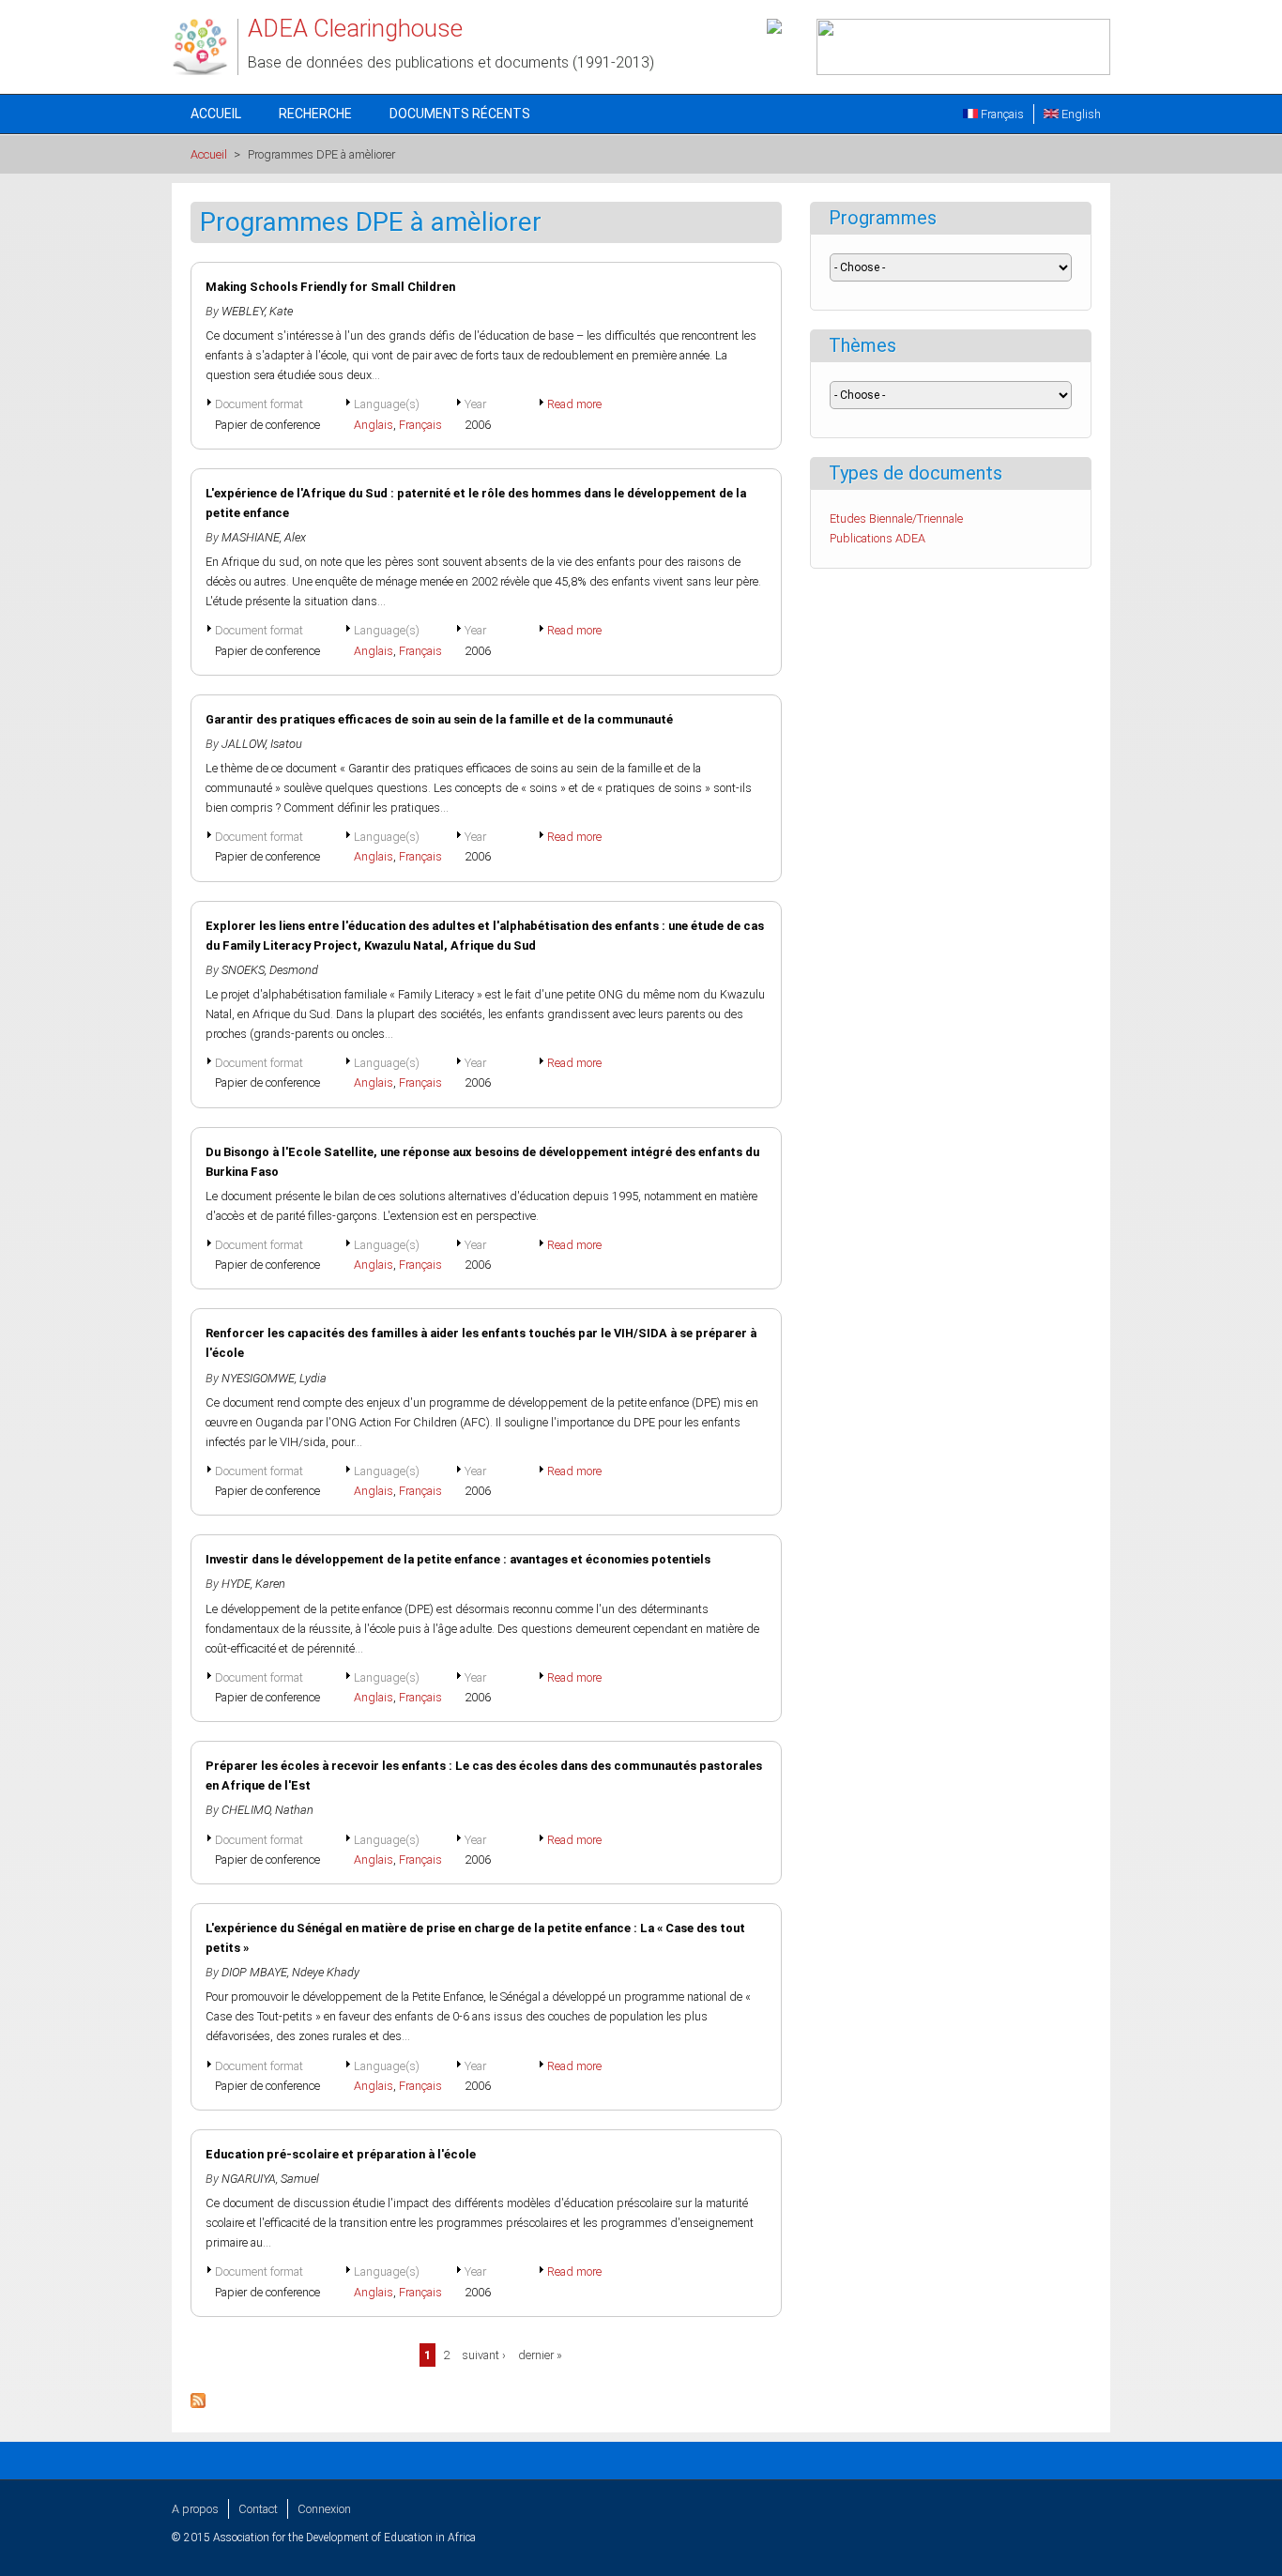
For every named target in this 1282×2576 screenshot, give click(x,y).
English (1080, 114)
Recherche (315, 114)
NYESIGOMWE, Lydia (274, 1378)
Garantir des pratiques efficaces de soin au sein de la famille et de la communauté (439, 719)
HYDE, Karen (253, 1584)
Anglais (374, 425)
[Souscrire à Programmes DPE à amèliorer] (198, 2404)
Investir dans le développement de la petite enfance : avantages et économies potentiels (458, 1559)
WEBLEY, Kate (257, 311)
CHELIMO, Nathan (267, 1810)
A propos (195, 2509)
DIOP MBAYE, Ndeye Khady (290, 1972)
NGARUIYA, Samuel (270, 2179)
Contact (258, 2509)
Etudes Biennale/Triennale (896, 518)
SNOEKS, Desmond (270, 970)
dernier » (540, 2355)
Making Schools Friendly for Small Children (330, 287)
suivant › (484, 2355)
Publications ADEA (878, 538)
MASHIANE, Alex (264, 537)
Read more (574, 404)
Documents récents (460, 114)
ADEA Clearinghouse (355, 28)
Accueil (216, 114)
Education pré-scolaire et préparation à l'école (341, 2154)
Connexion (324, 2509)
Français (1001, 114)
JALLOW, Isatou (262, 744)
